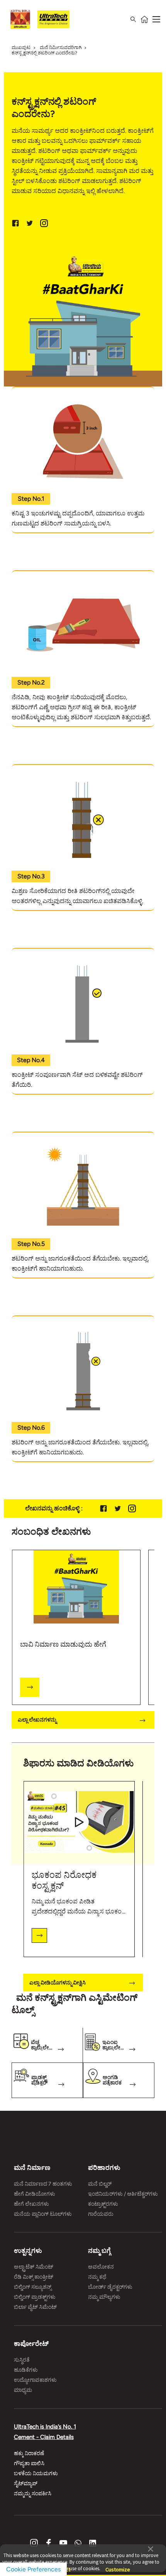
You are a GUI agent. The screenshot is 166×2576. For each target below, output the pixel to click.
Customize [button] (118, 2566)
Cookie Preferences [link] (33, 2569)
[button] (151, 2548)
